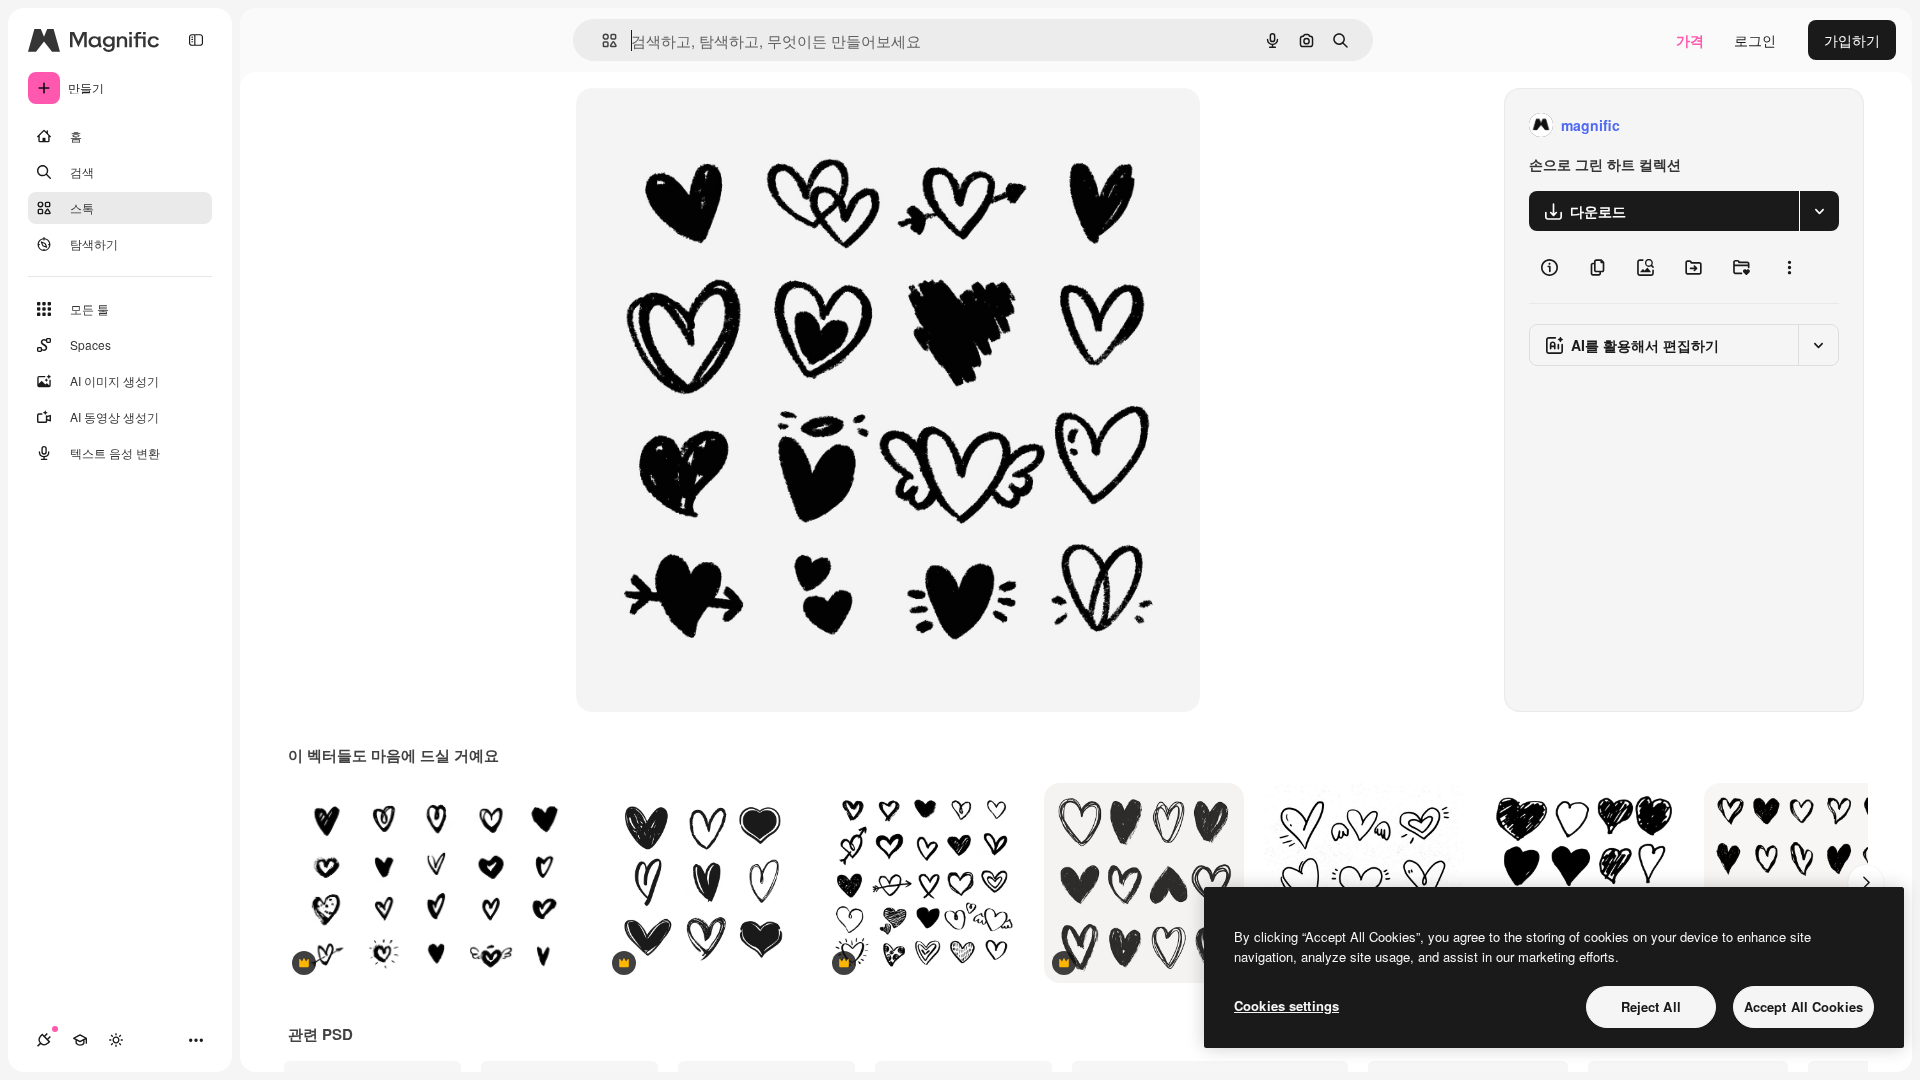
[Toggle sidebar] (196, 40)
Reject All (1651, 1006)
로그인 (1755, 40)
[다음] (1866, 883)
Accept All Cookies (1803, 1006)
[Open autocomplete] (601, 40)
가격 (1690, 40)
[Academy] (80, 1040)
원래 (691, 125)
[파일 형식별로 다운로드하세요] (1819, 211)
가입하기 (1852, 40)
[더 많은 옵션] (1789, 267)
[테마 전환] (116, 1040)
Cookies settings (1286, 1005)
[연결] (44, 1040)
